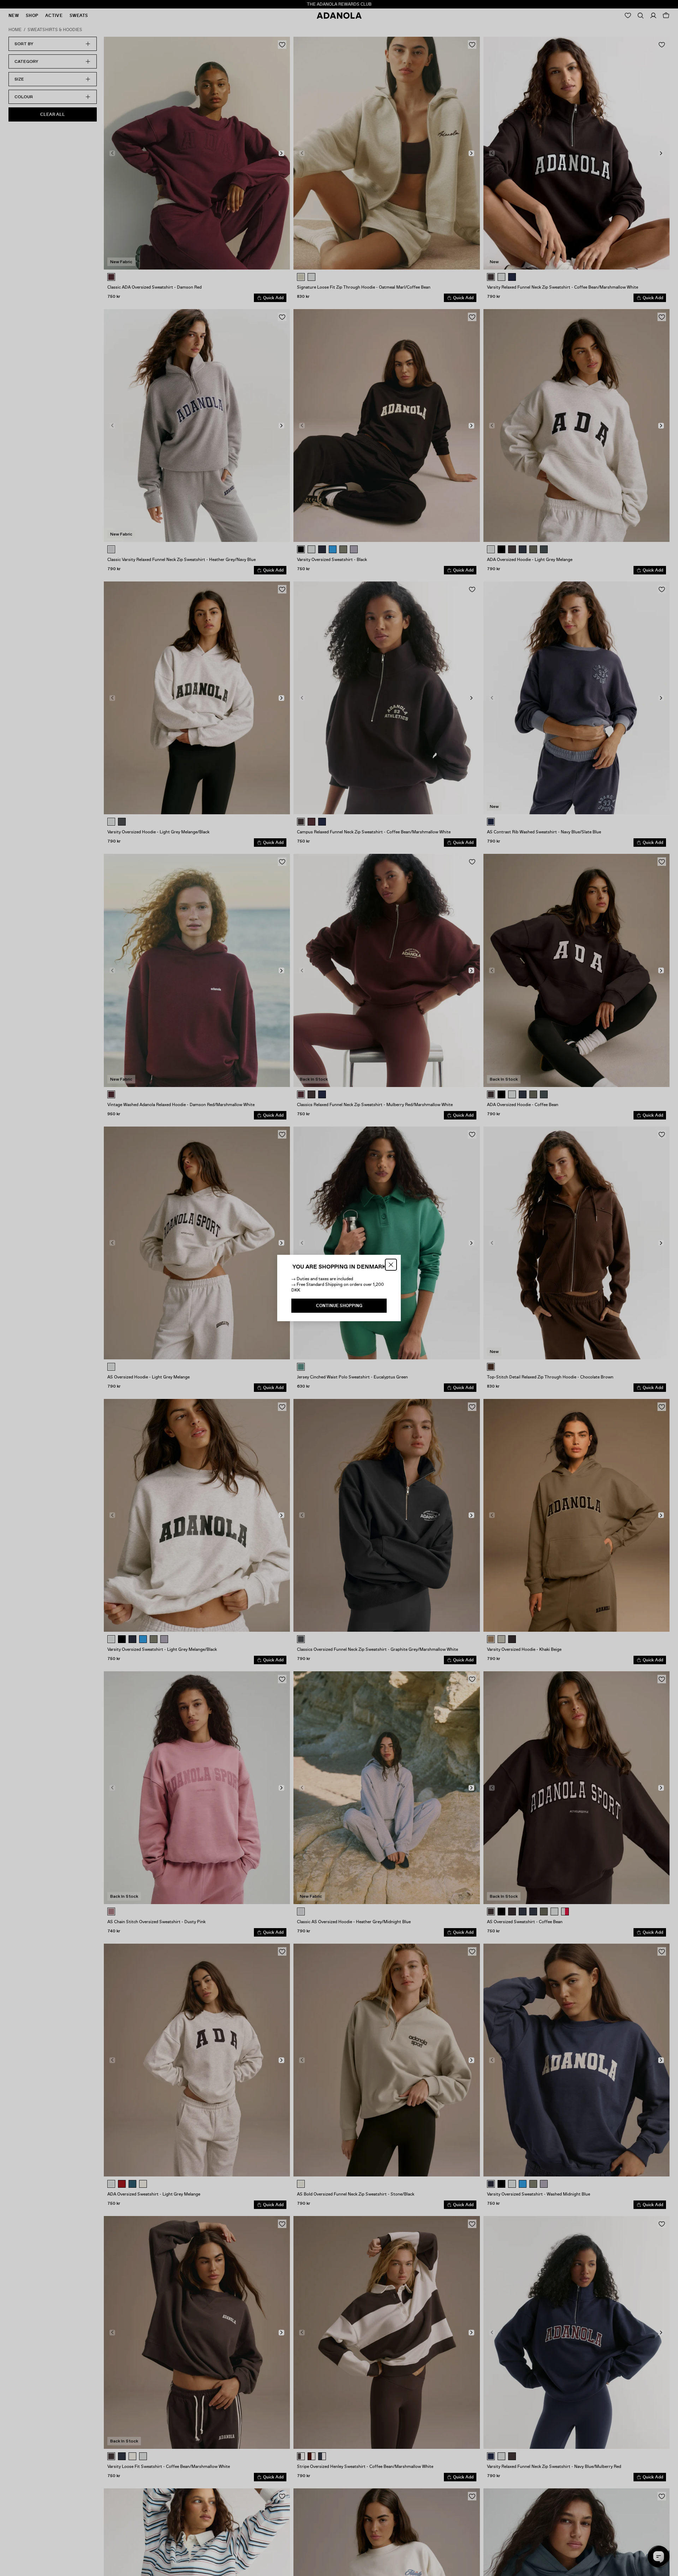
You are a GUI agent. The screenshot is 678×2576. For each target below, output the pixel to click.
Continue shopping (339, 1306)
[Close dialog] (391, 1265)
